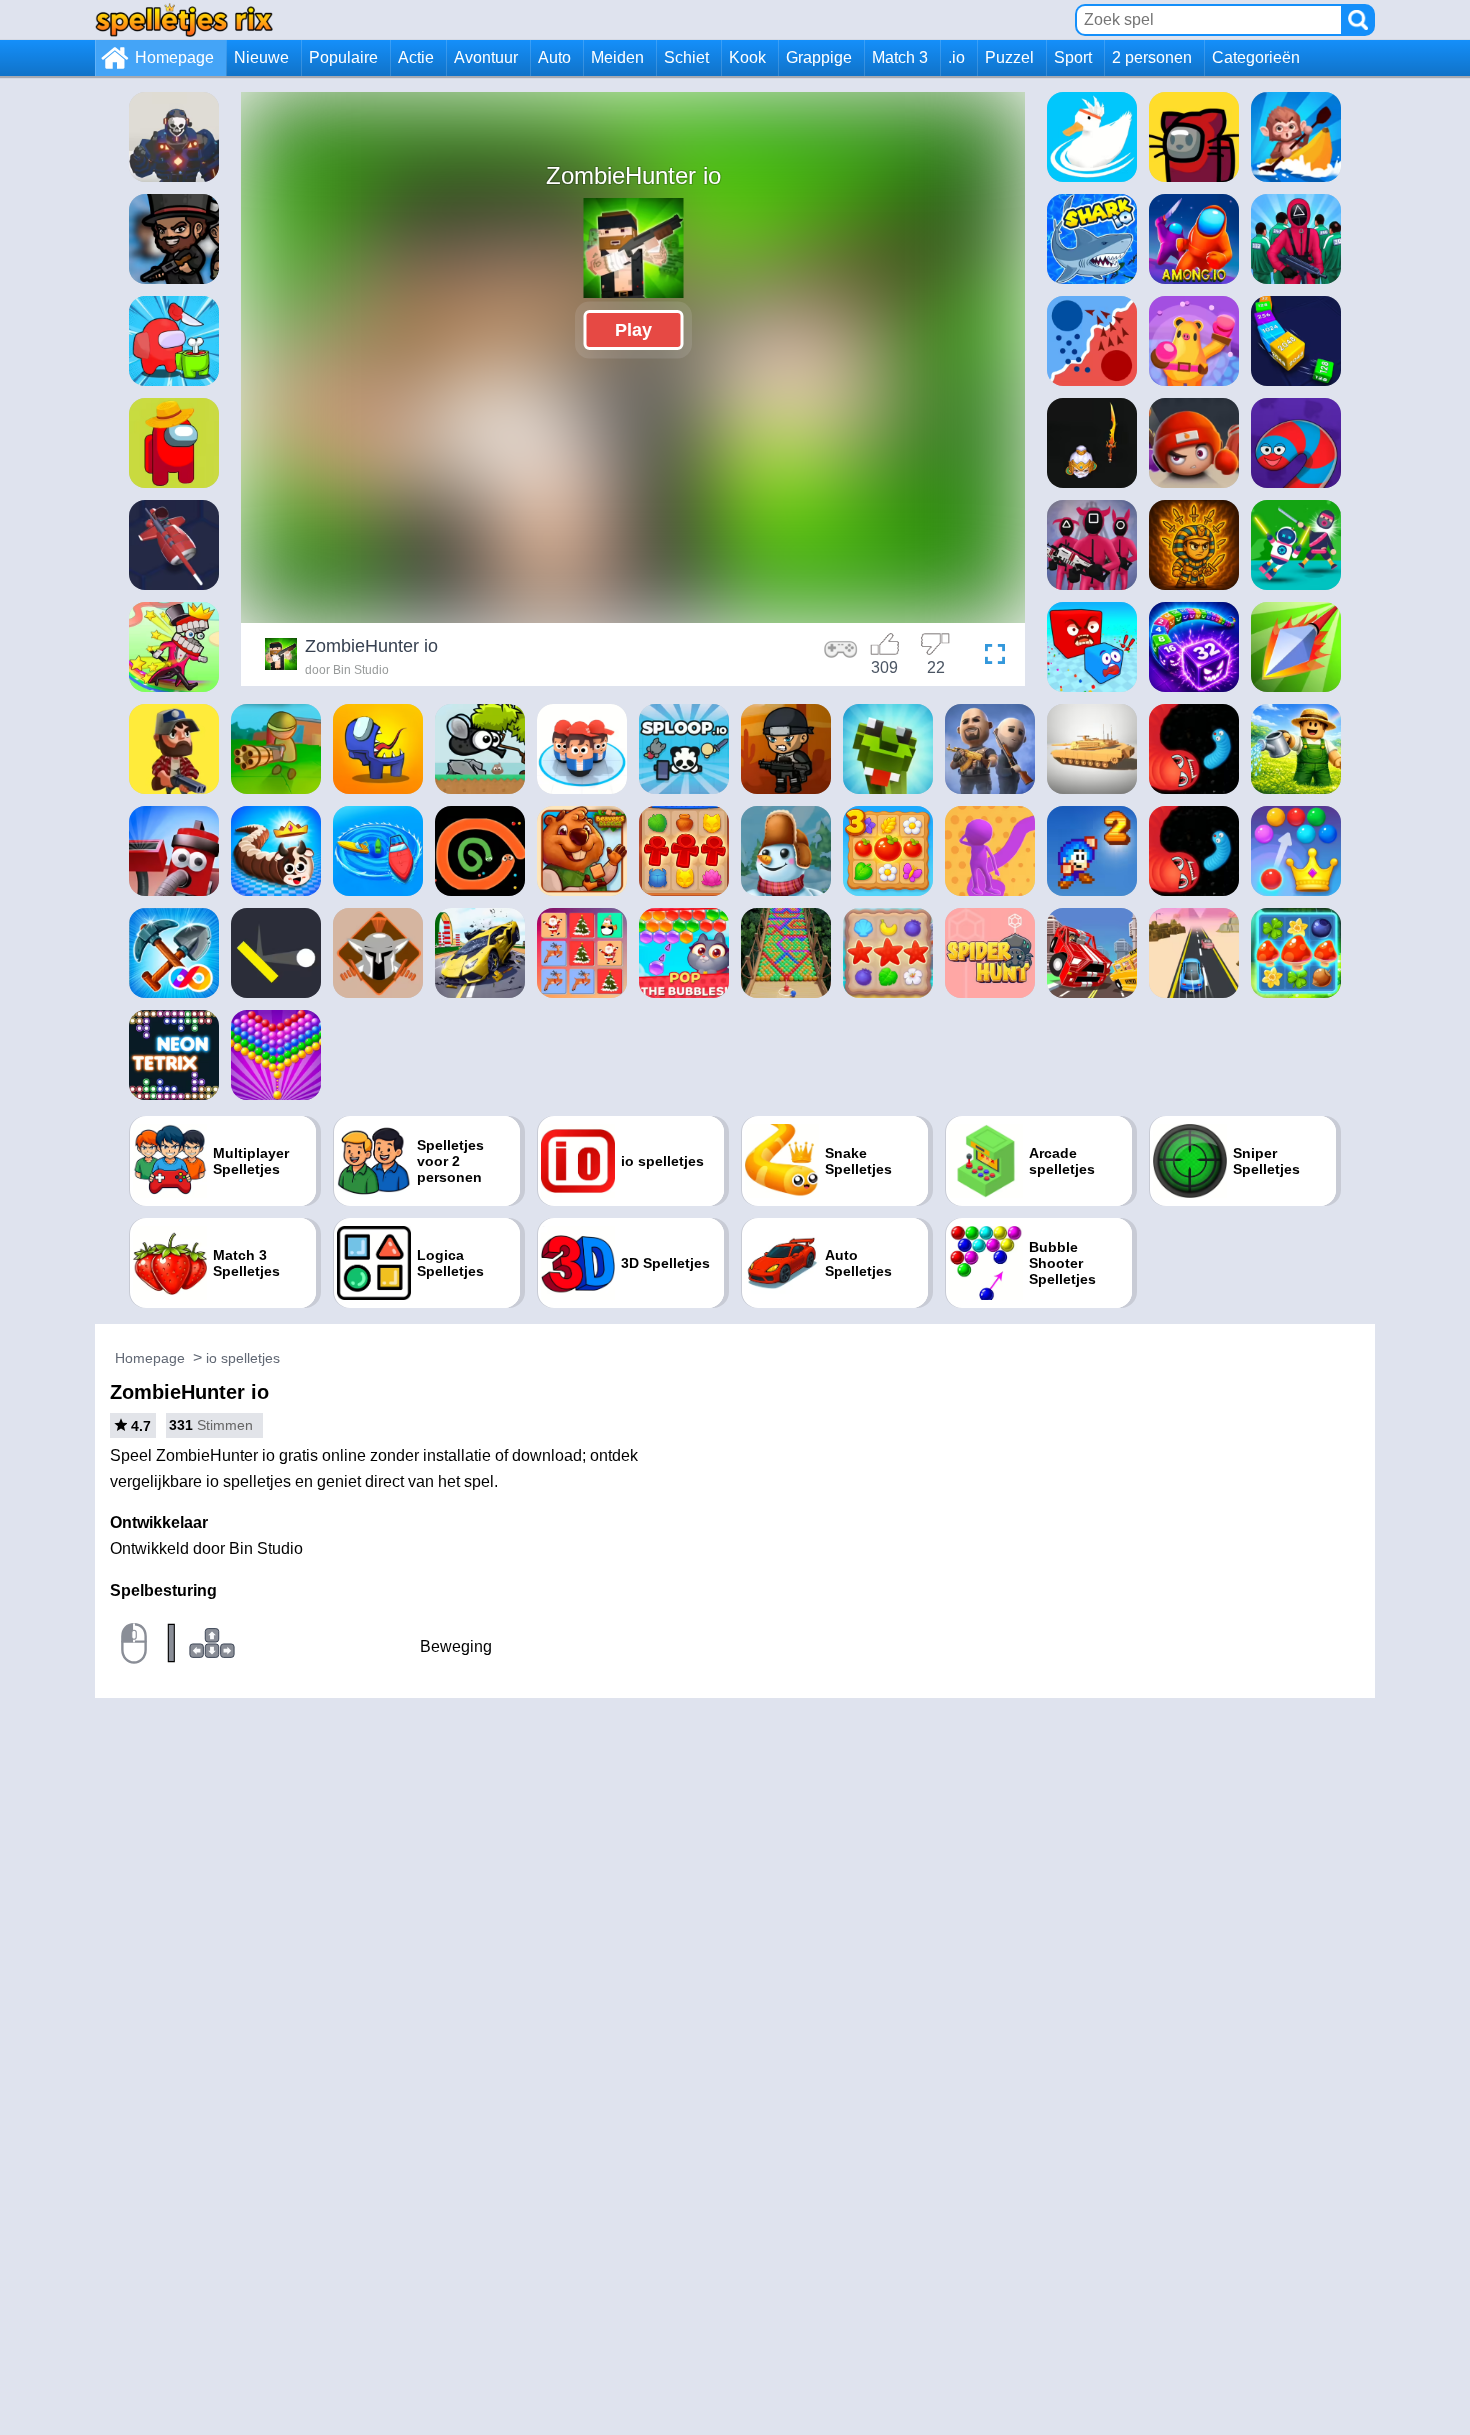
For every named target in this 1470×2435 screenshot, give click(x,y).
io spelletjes (243, 1358)
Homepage (174, 57)
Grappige (819, 57)
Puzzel (1009, 57)
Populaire (343, 57)
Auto (554, 57)
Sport (1073, 57)
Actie (416, 57)
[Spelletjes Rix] (184, 19)
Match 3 (900, 57)
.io (956, 57)
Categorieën (1256, 57)
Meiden (617, 57)
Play (633, 330)
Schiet (686, 57)
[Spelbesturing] (841, 657)
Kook (747, 57)
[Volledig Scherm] (990, 657)
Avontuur (486, 57)
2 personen (1152, 57)
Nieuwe (261, 57)
